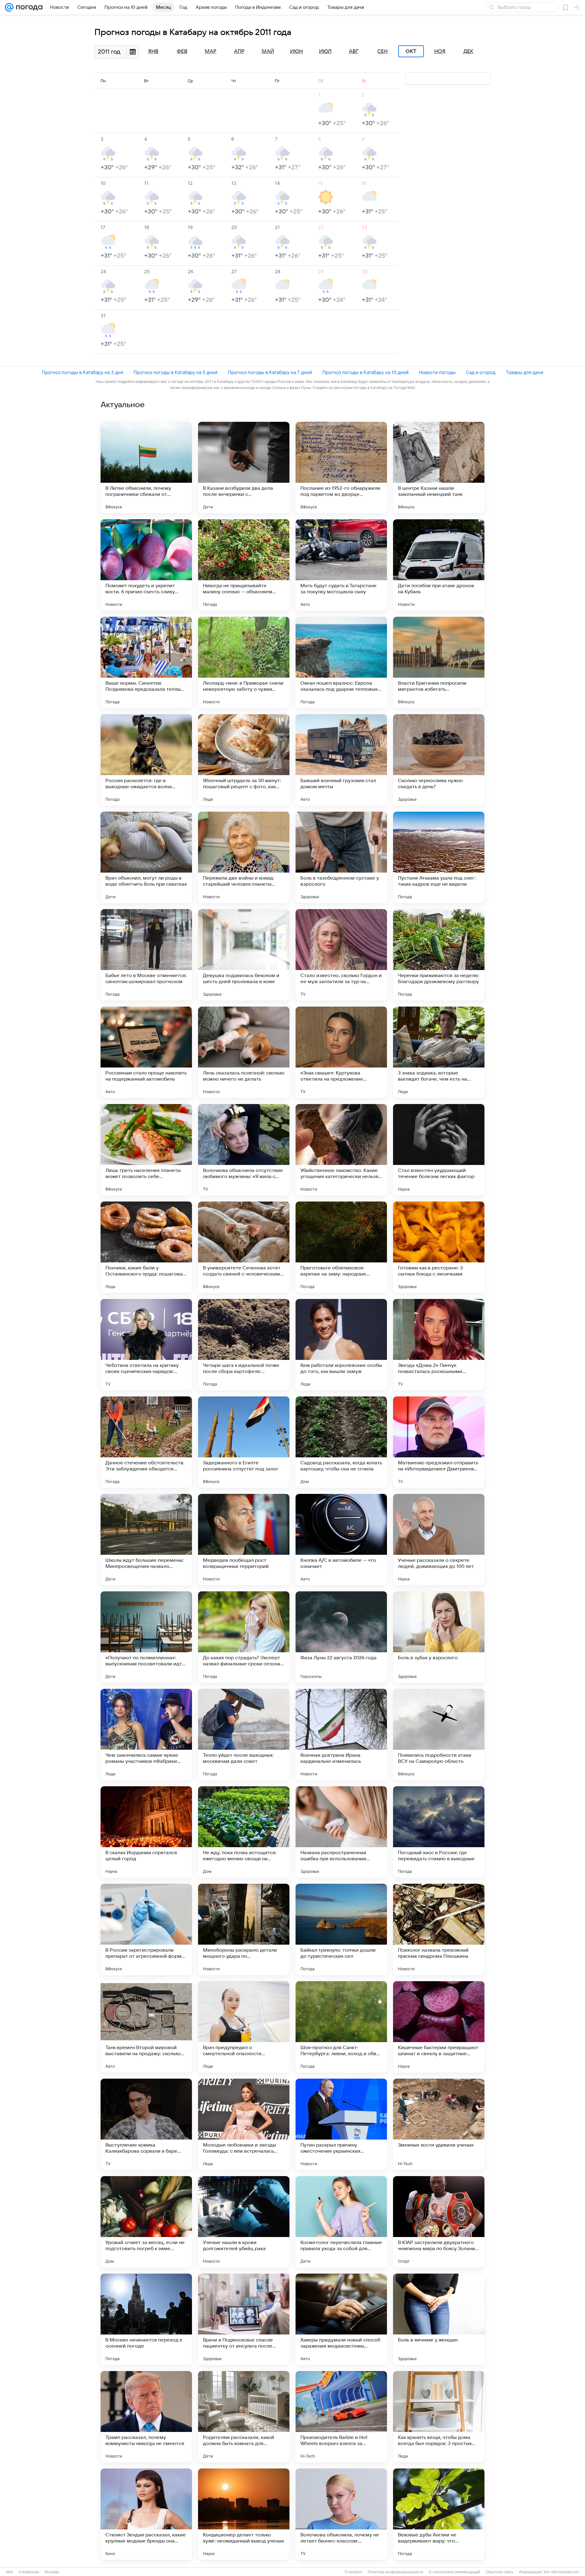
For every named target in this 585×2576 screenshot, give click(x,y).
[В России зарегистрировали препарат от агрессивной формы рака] (146, 1929)
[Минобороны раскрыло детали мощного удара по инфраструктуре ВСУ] (244, 1929)
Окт (411, 51)
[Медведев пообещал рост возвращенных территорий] (244, 1540)
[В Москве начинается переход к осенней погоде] (146, 2319)
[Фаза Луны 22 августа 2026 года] (341, 1637)
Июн (296, 51)
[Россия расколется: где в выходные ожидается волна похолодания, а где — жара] (146, 760)
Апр (239, 51)
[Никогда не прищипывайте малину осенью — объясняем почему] (244, 565)
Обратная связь (500, 2572)
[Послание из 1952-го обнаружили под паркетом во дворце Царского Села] (341, 468)
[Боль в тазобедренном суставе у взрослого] (341, 857)
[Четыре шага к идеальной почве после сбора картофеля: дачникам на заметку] (244, 1345)
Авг (354, 51)
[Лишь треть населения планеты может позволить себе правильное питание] (146, 1150)
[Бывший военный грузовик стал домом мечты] (341, 760)
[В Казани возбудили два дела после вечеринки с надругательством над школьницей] (244, 468)
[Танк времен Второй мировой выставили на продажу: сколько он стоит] (146, 2027)
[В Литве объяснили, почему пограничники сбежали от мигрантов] (146, 468)
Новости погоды (437, 372)
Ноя (440, 51)
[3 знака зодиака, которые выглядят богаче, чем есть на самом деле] (439, 1052)
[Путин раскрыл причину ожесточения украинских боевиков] (341, 2124)
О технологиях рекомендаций (454, 2572)
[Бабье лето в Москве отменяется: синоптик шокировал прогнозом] (146, 955)
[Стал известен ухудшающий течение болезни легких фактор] (439, 1150)
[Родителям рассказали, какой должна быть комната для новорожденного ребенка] (244, 2417)
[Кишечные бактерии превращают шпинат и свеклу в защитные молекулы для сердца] (439, 2027)
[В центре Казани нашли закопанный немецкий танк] (439, 468)
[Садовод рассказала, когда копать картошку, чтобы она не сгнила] (341, 1442)
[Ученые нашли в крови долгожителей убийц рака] (244, 2222)
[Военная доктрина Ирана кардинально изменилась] (341, 1734)
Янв (153, 51)
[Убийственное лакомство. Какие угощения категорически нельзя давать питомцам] (341, 1150)
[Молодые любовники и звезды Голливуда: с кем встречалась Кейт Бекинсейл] (244, 2124)
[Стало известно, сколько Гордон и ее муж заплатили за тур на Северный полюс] (341, 955)
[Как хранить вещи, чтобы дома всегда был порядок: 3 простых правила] (439, 2417)
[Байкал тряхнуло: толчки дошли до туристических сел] (341, 1929)
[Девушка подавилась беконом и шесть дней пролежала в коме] (244, 955)
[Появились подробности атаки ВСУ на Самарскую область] (439, 1734)
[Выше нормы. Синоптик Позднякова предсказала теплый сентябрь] (146, 662)
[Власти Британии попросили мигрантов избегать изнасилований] (439, 662)
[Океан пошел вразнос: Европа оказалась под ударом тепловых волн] (341, 662)
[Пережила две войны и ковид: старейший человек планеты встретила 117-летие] (244, 857)
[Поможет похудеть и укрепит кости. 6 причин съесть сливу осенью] (146, 565)
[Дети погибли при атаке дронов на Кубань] (439, 565)
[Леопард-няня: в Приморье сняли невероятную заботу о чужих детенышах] (244, 662)
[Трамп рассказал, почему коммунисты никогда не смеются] (146, 2417)
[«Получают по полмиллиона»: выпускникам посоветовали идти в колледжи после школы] (146, 1637)
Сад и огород (481, 372)
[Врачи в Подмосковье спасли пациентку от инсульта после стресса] (244, 2319)
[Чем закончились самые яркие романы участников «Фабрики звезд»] (146, 1734)
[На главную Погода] (28, 7)
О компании (29, 2572)
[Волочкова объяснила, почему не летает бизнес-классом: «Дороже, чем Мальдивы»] (341, 2514)
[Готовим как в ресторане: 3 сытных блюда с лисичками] (439, 1247)
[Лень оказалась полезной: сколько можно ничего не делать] (244, 1052)
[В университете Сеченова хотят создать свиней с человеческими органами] (244, 1247)
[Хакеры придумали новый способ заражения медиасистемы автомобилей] (341, 2319)
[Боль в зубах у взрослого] (439, 1637)
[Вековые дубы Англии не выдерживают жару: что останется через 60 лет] (439, 2514)
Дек (468, 51)
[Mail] (9, 7)
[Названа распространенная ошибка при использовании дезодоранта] (341, 1832)
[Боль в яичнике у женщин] (439, 2319)
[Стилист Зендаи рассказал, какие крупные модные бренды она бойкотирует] (146, 2514)
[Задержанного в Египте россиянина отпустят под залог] (244, 1442)
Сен (382, 51)
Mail (10, 2572)
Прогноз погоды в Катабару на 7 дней (270, 372)
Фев (182, 51)
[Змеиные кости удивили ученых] (439, 2124)
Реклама (52, 2572)
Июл (325, 51)
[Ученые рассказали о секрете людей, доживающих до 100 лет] (439, 1540)
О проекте (353, 2572)
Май (268, 51)
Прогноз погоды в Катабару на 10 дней (365, 372)
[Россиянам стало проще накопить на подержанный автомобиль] (146, 1052)
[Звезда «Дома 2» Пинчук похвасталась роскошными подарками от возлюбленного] (439, 1345)
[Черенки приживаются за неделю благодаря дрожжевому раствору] (439, 955)
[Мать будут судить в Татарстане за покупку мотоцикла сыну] (341, 565)
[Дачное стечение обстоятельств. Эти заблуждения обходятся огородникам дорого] (146, 1442)
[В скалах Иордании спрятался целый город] (146, 1832)
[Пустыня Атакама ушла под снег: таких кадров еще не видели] (439, 857)
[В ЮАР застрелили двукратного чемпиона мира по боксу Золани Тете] (439, 2222)
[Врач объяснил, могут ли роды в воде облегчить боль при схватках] (146, 857)
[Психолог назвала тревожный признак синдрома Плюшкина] (439, 1929)
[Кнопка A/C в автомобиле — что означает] (341, 1540)
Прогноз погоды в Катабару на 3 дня (82, 372)
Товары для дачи (525, 372)
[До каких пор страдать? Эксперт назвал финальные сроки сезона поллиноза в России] (244, 1637)
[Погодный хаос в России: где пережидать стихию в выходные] (439, 1832)
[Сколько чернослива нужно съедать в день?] (439, 760)
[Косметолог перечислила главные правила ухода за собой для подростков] (341, 2222)
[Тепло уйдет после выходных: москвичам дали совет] (244, 1734)
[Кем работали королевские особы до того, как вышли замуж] (341, 1345)
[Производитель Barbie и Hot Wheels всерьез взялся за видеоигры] (341, 2417)
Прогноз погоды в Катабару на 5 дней (175, 372)
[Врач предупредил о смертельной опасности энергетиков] (244, 2027)
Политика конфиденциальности (395, 2572)
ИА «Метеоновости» (562, 2572)
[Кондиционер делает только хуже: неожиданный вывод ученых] (244, 2514)
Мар (211, 51)
